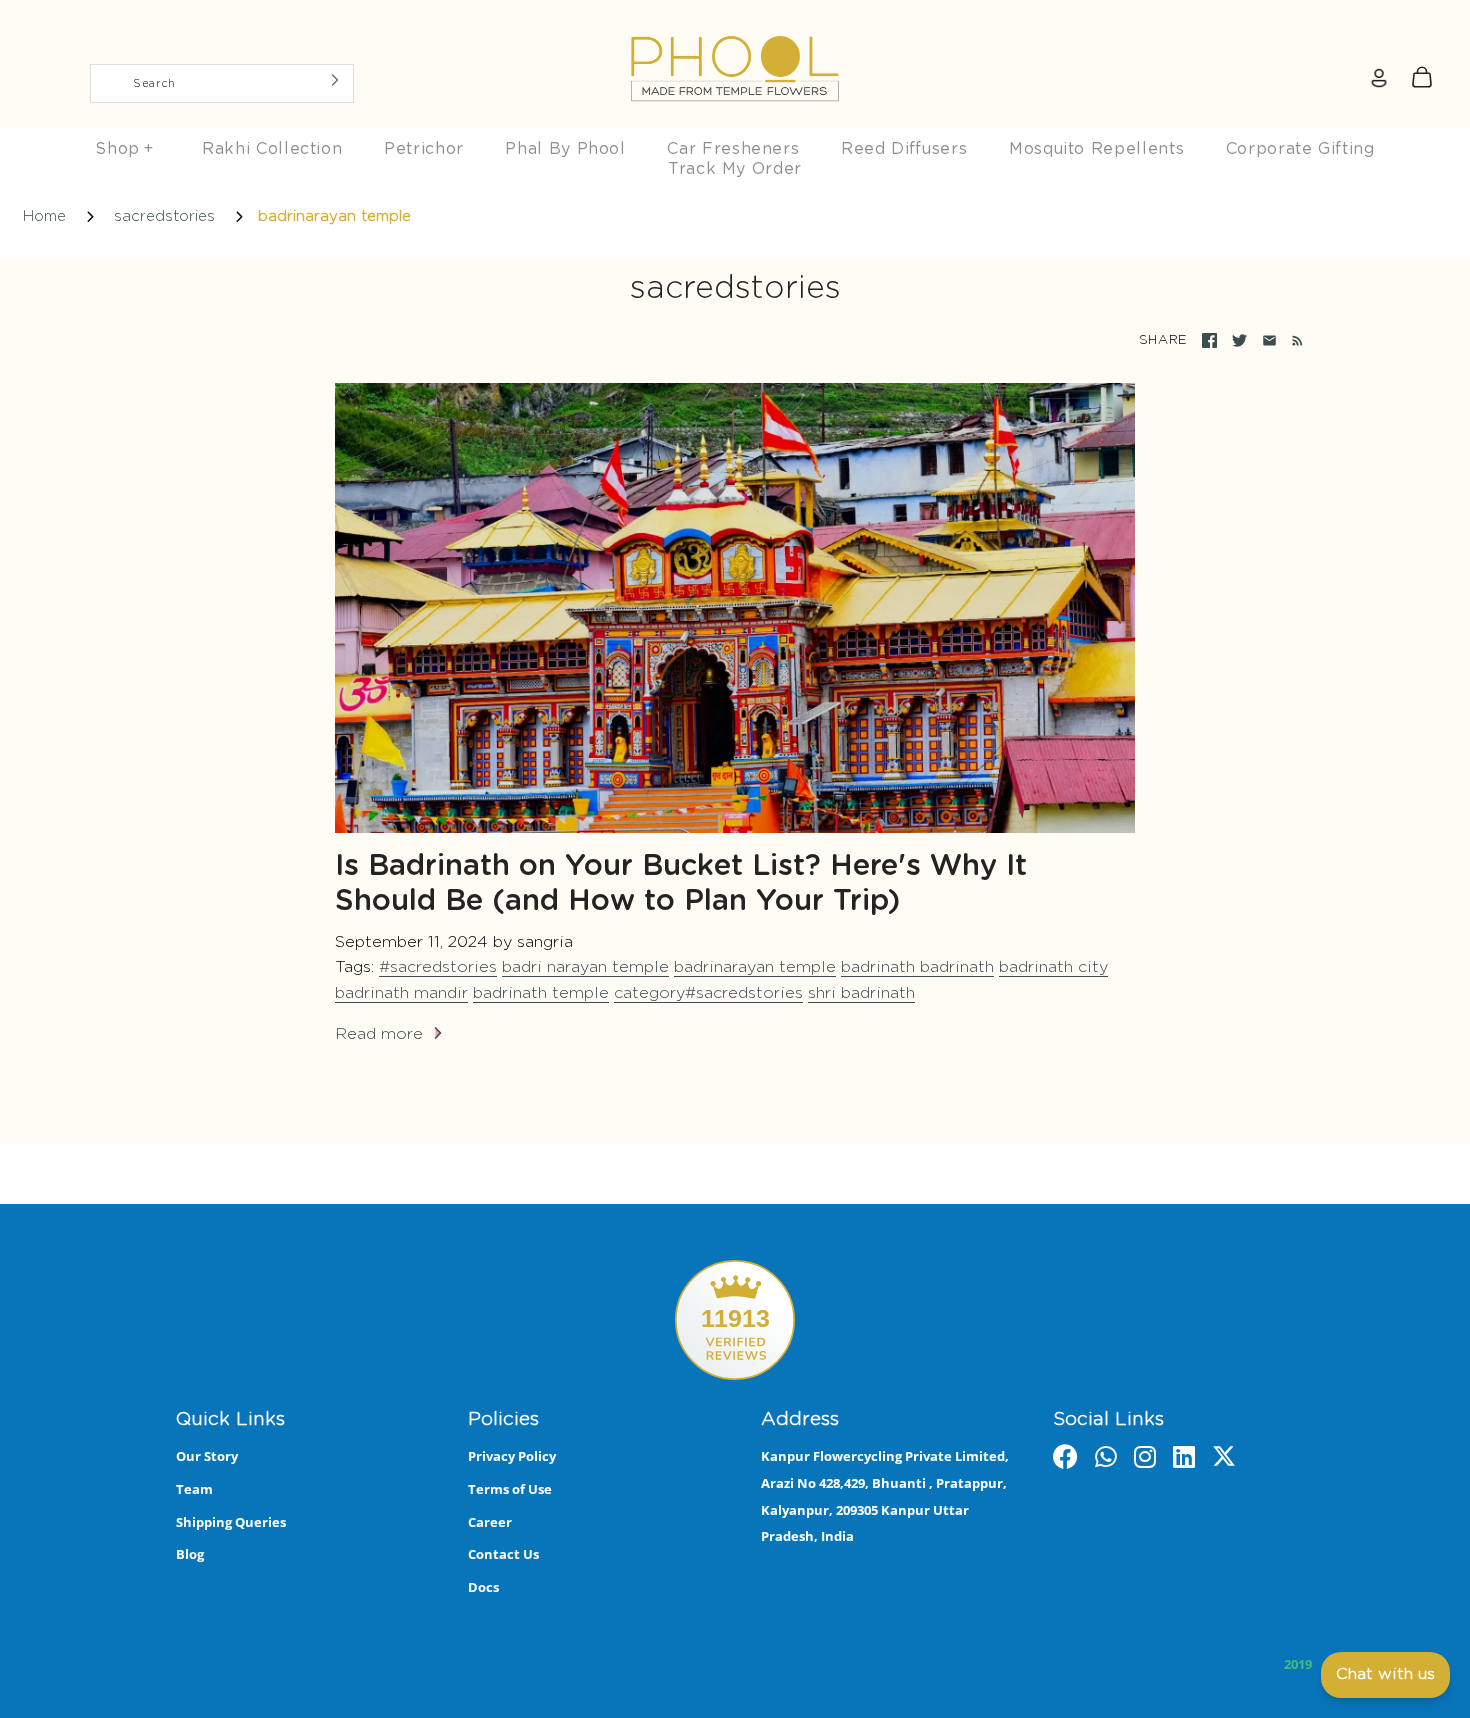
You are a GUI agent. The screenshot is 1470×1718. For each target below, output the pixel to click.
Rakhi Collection (272, 149)
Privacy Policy (512, 1456)
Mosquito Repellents (1096, 149)
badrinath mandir (401, 993)
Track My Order (735, 169)
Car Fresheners (733, 149)
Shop (124, 149)
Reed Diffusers (904, 149)
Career (490, 1522)
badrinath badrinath (917, 967)
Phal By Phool (565, 149)
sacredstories (164, 216)
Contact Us (503, 1554)
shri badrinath (861, 993)
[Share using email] (1269, 340)
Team (194, 1489)
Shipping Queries (231, 1522)
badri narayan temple (585, 967)
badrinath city (1053, 967)
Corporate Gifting (1300, 149)
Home (44, 216)
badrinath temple (541, 993)
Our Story (207, 1456)
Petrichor (424, 149)
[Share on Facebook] (1209, 340)
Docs (483, 1587)
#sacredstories (438, 967)
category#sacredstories (708, 993)
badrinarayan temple (755, 967)
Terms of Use (510, 1489)
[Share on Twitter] (1239, 340)
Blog (190, 1554)
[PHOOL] (735, 22)
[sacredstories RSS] (1293, 341)
